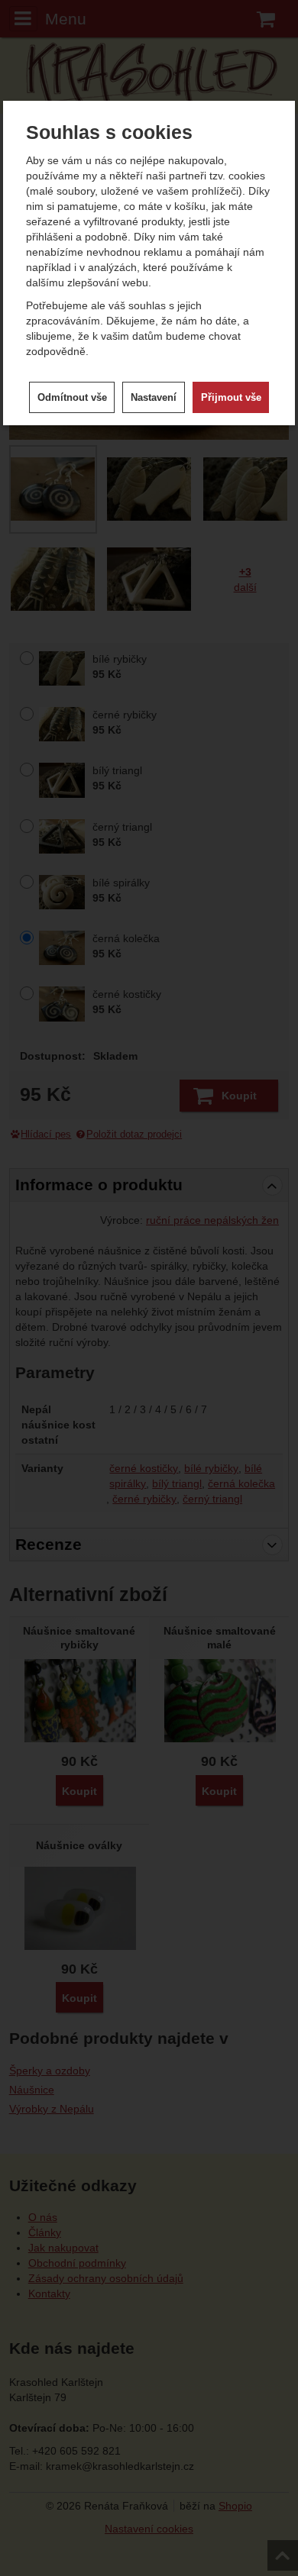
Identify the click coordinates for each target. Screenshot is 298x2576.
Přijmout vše (231, 397)
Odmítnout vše (72, 397)
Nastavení (154, 397)
